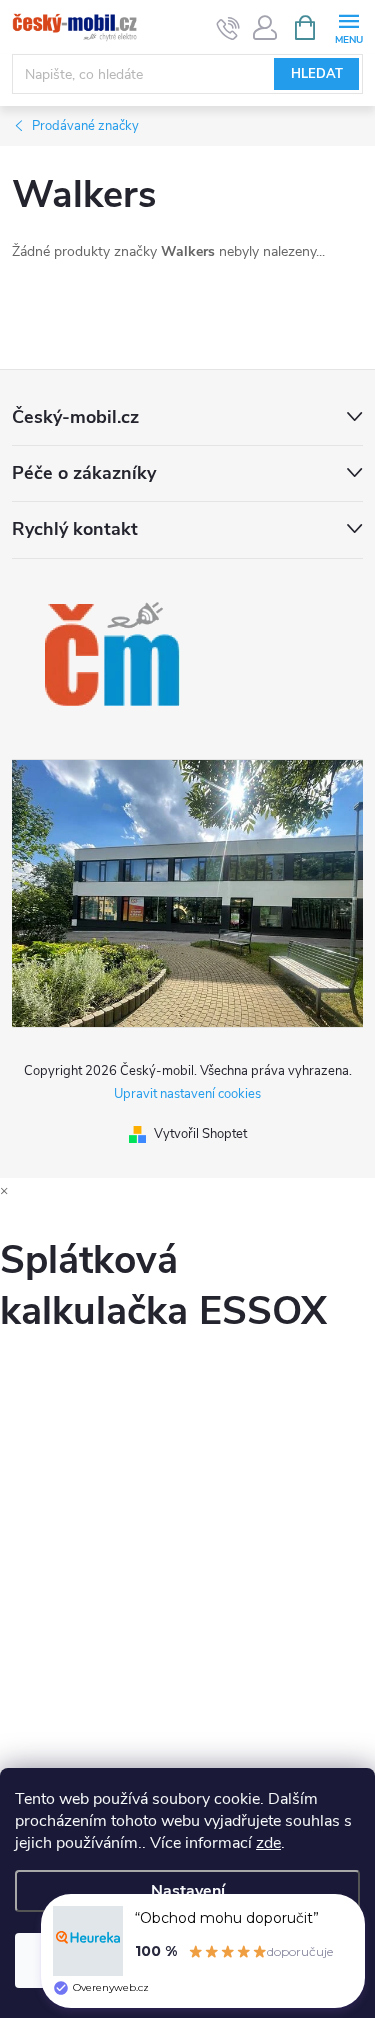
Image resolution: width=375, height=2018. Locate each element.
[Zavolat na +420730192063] (228, 28)
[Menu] (348, 26)
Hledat (317, 74)
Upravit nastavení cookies (187, 1094)
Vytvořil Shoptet (200, 1134)
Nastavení (188, 1891)
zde (268, 1843)
